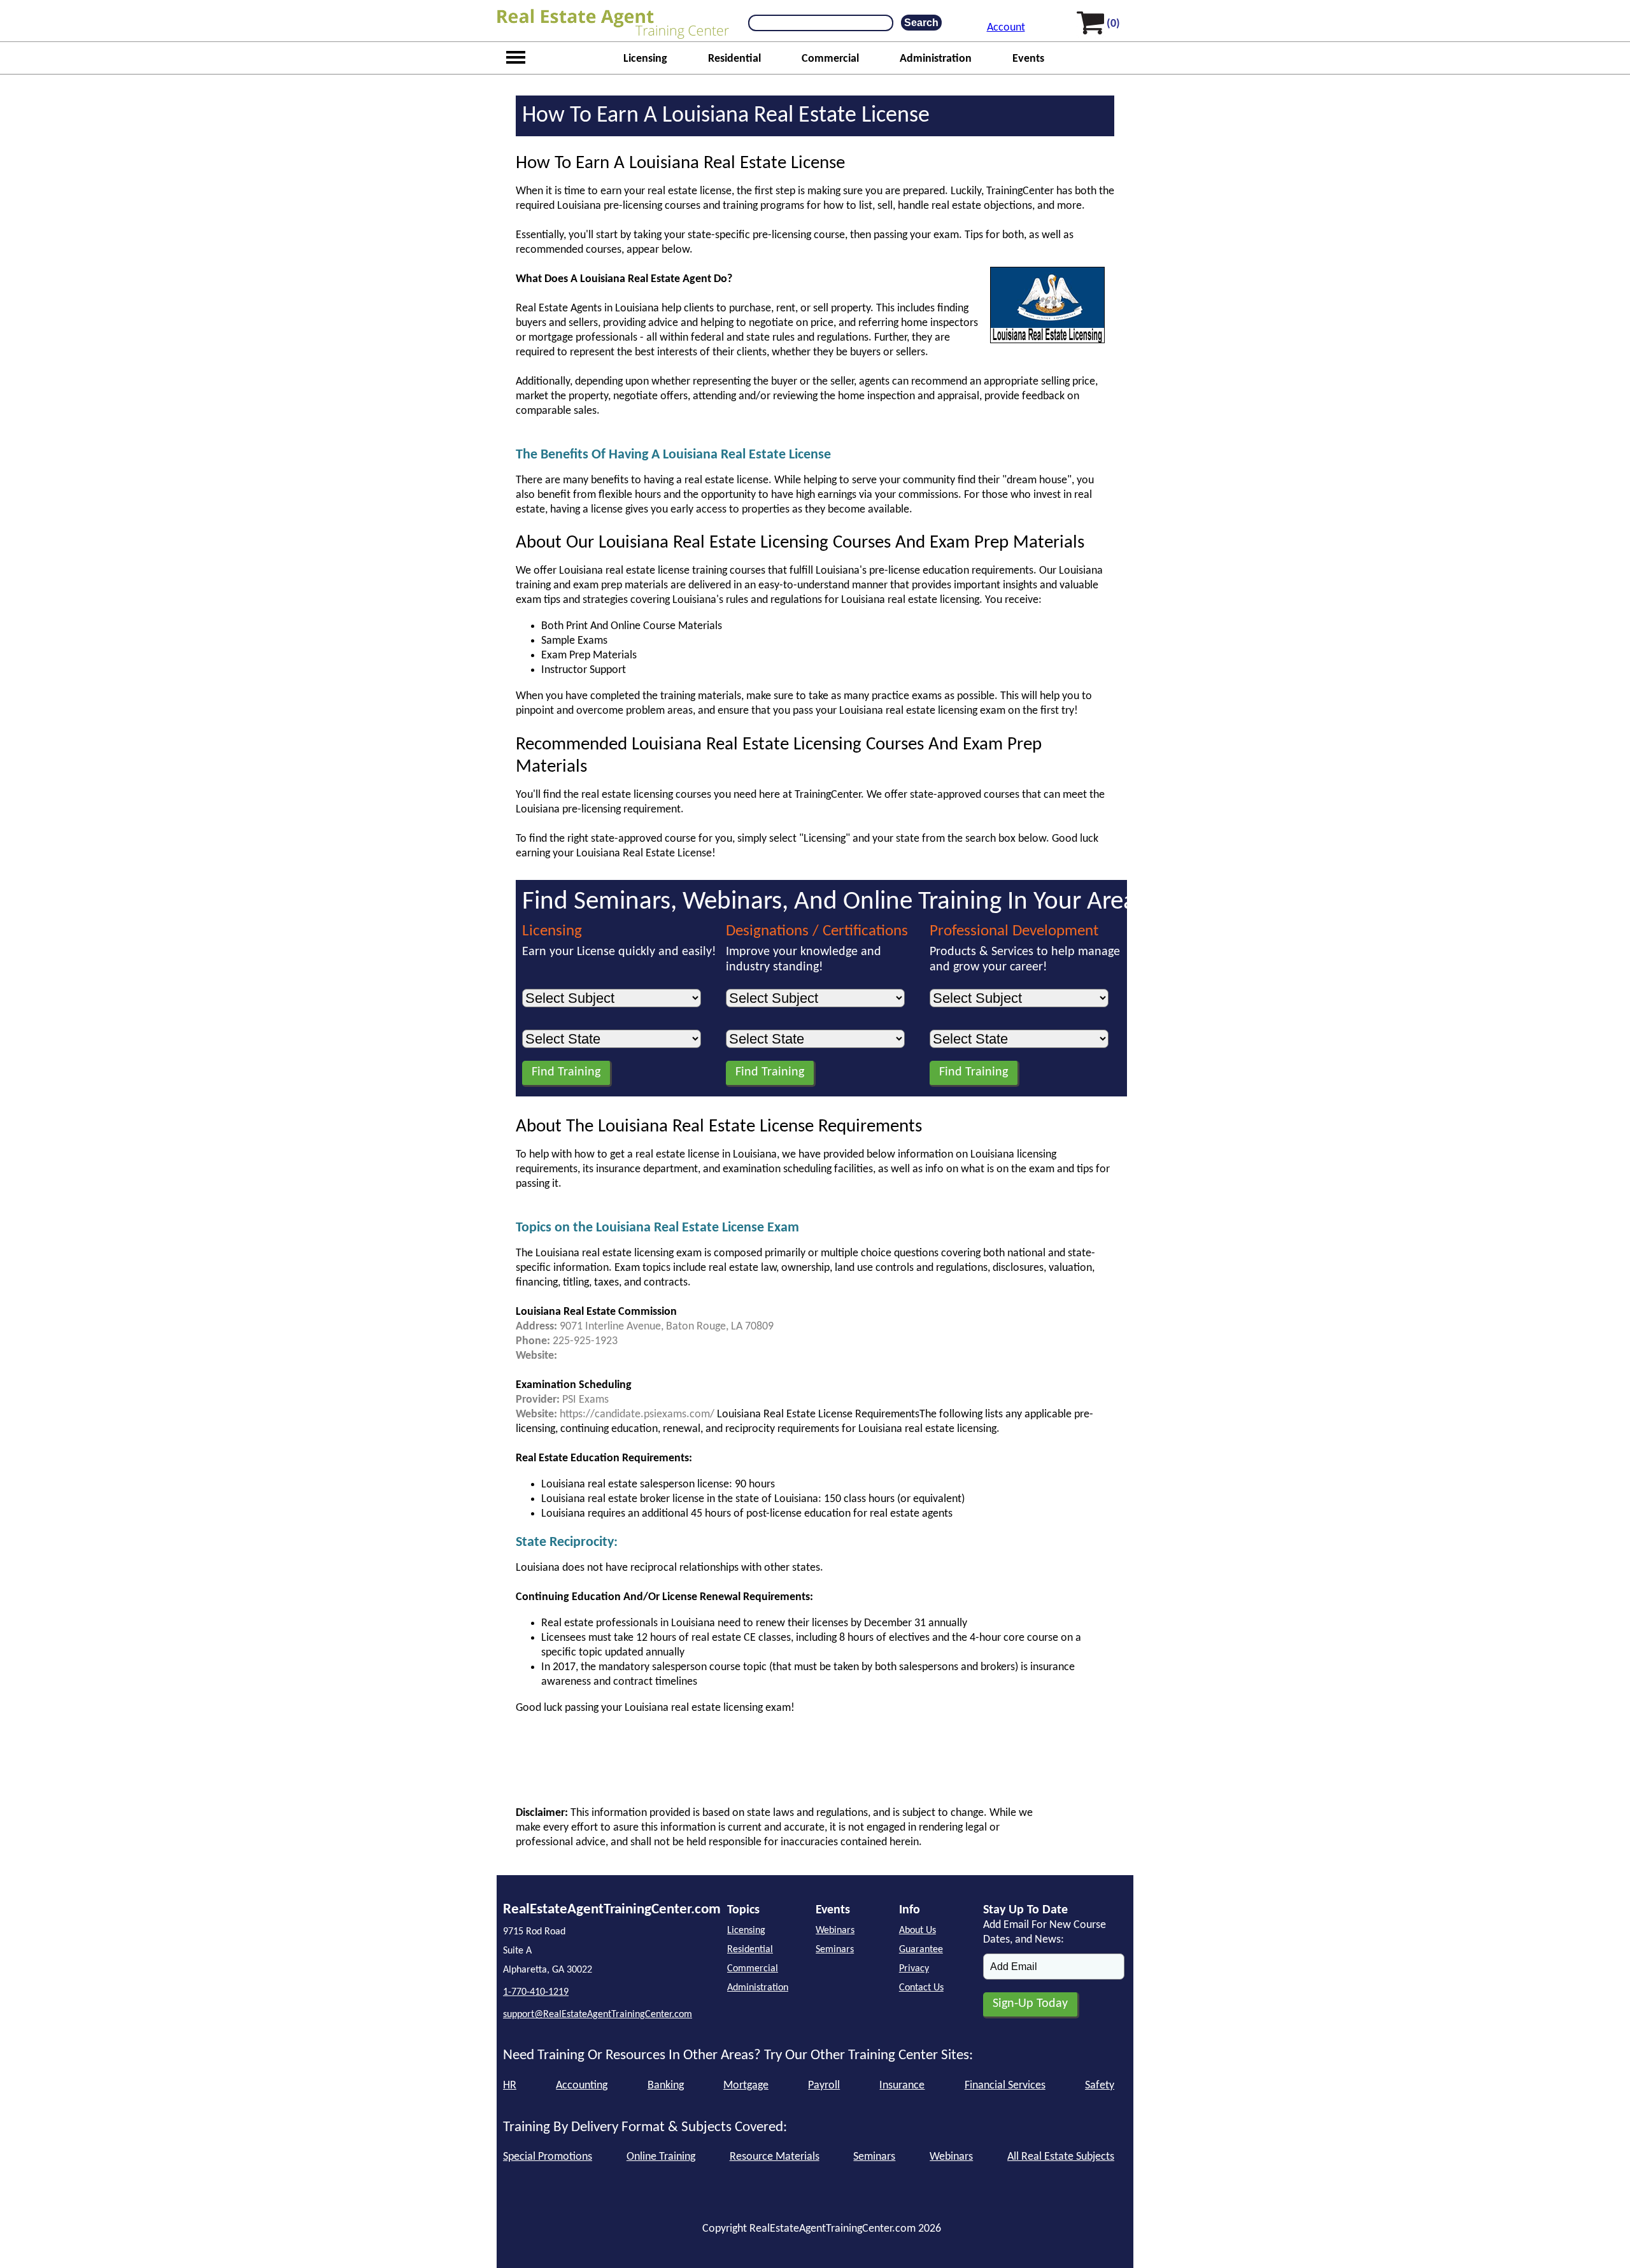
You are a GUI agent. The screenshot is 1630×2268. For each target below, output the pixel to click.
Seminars (835, 1950)
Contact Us (921, 1988)
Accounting (582, 2086)
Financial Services (1005, 2086)
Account (1006, 28)
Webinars (835, 1931)
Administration (936, 59)
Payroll (824, 2086)
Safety (1100, 2086)
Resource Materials (775, 2157)
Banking (666, 2086)
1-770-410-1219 (536, 1992)
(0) (1113, 24)
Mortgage (746, 2086)
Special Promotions (548, 2157)
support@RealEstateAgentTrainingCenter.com (598, 2015)
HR (510, 2086)
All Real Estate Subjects (1061, 2157)
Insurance (902, 2086)
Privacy (914, 1969)
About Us (918, 1931)
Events (1028, 59)
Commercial (830, 59)
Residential (734, 59)
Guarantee (921, 1950)
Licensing (645, 59)
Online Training (661, 2157)
